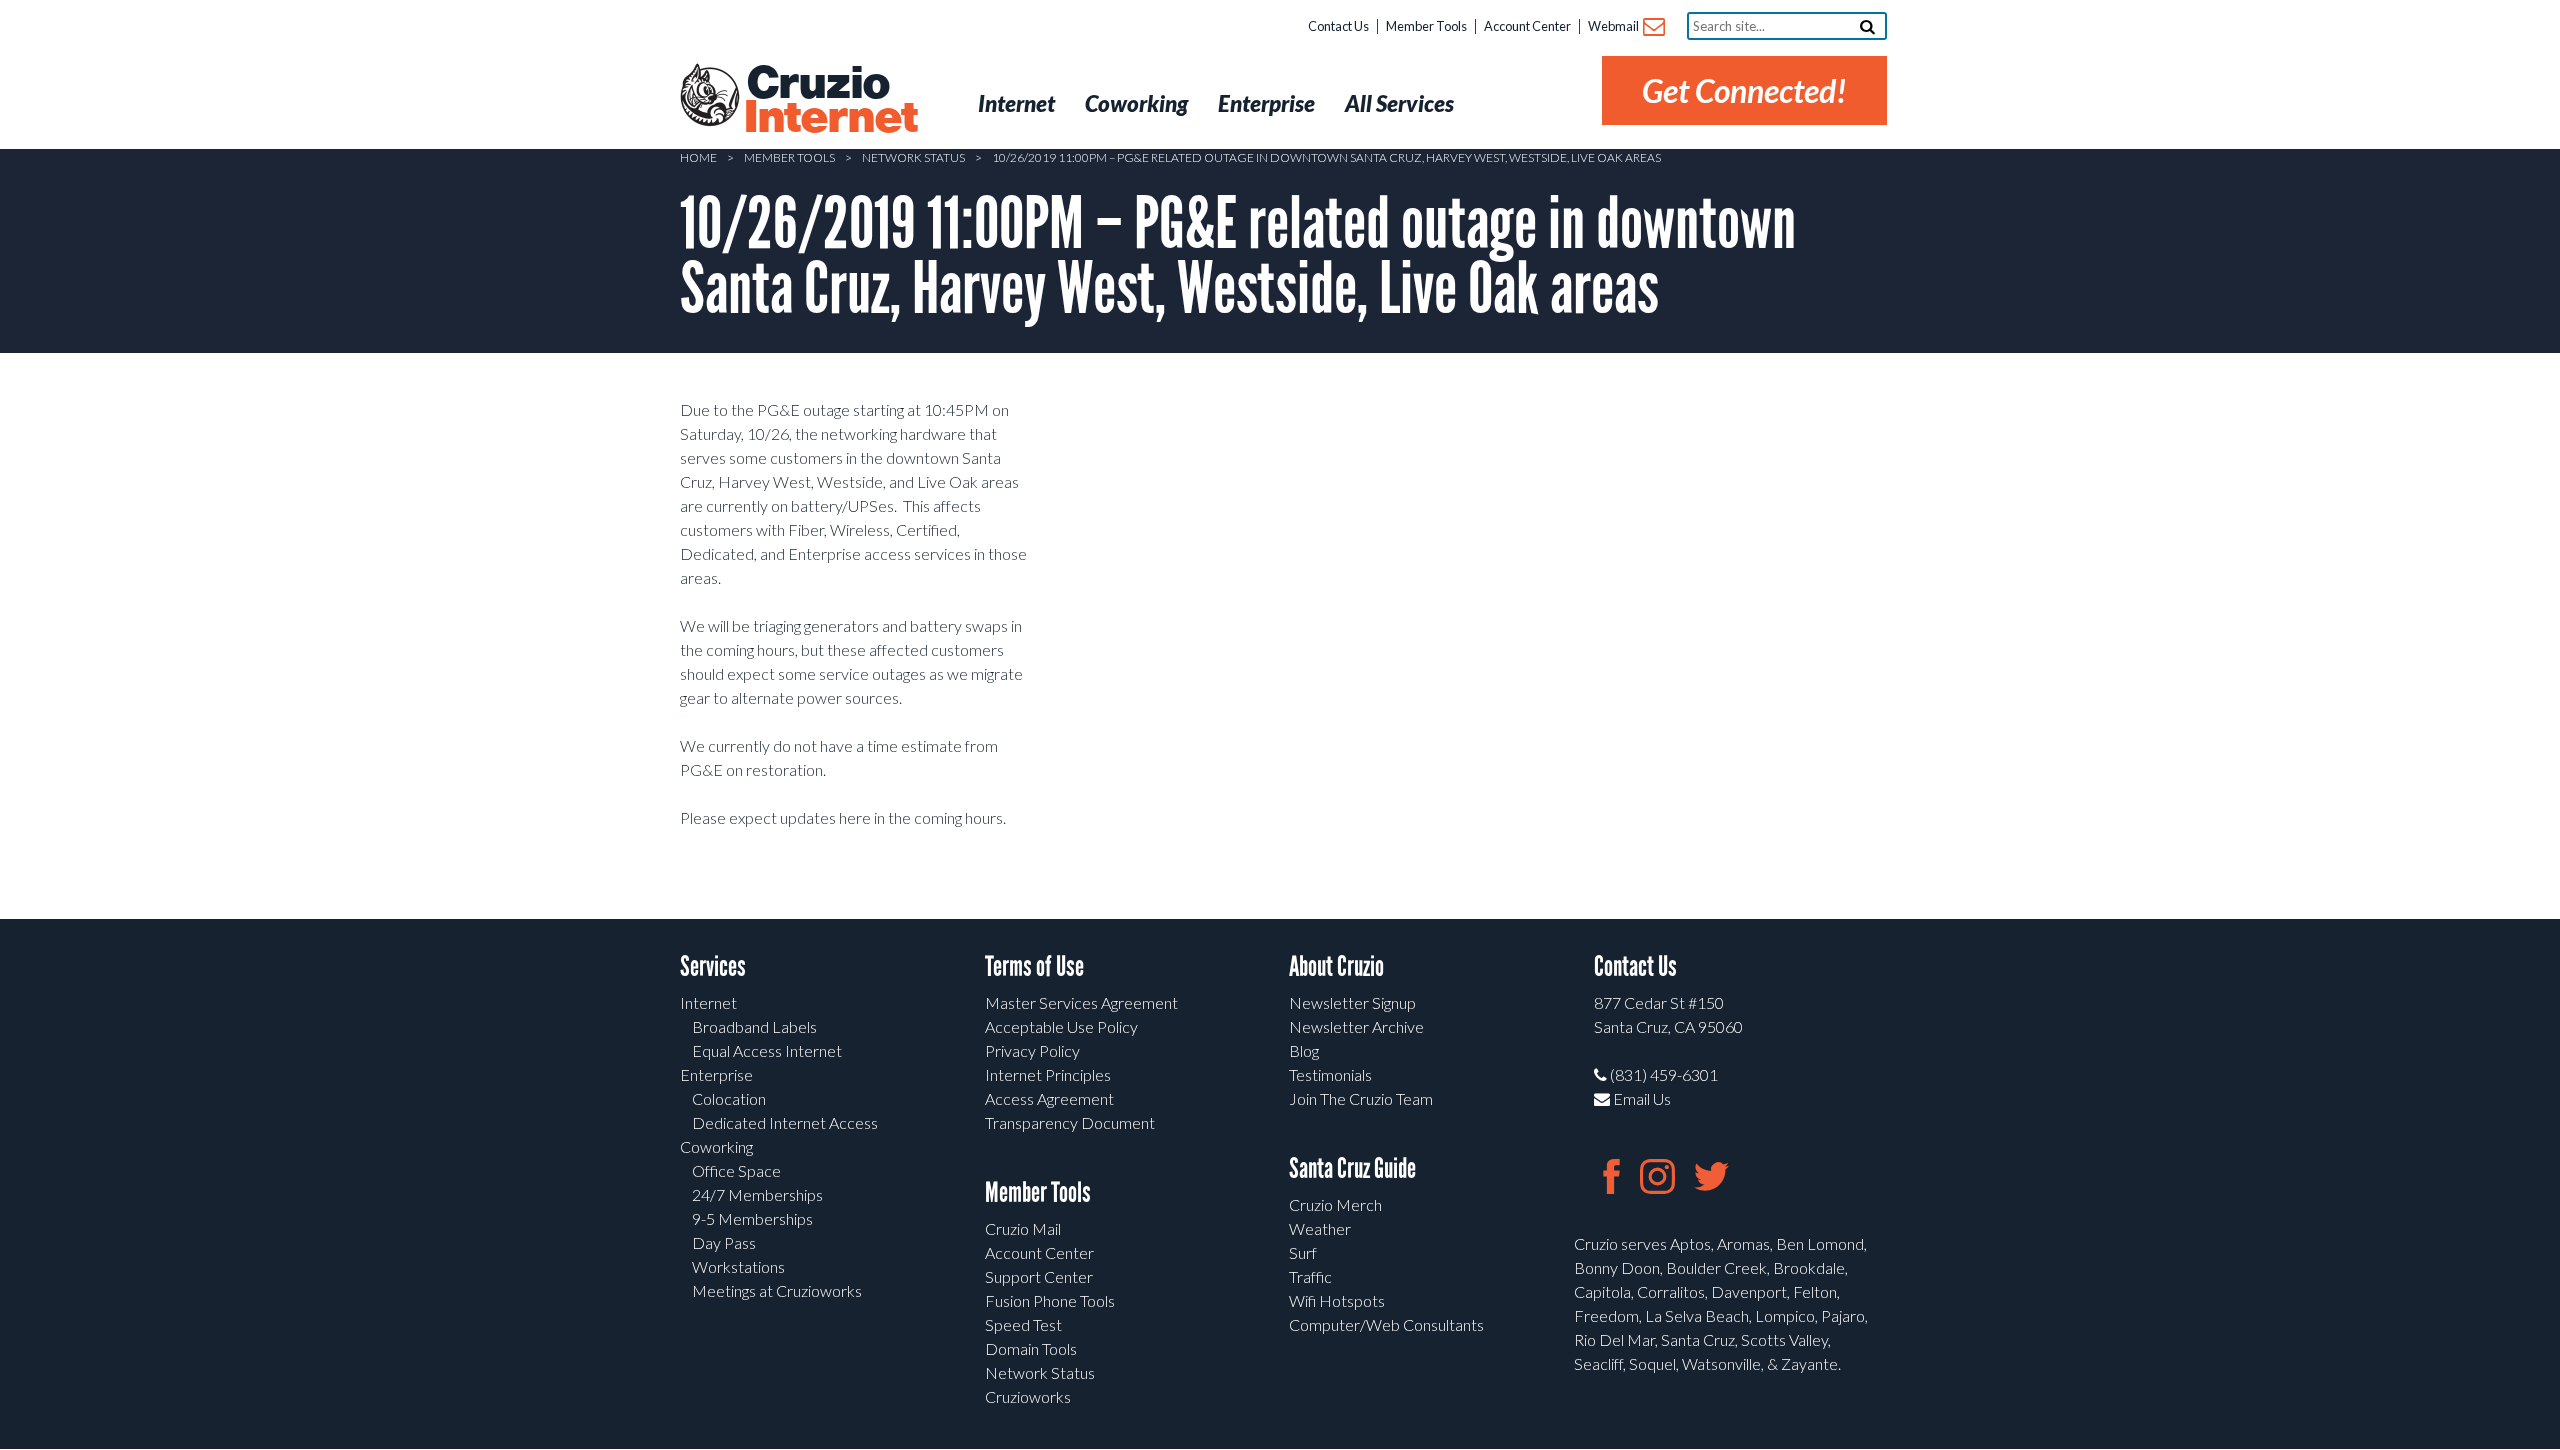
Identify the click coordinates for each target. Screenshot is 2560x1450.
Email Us (1640, 1098)
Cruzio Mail (1023, 1228)
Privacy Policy (1032, 1050)
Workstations (738, 1266)
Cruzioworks (1028, 1396)
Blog (1304, 1050)
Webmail (1614, 26)
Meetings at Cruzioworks (777, 1290)
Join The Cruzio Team (1361, 1098)
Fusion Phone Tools (1050, 1300)
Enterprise (716, 1074)
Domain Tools (1031, 1348)
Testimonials (1330, 1074)
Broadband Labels (754, 1026)
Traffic (1310, 1276)
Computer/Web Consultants (1386, 1324)
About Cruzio (1336, 966)
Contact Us (1338, 26)
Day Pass (724, 1242)
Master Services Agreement (1081, 1002)
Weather (1320, 1228)
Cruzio (830, 101)
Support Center (1039, 1276)
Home (698, 157)
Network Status (913, 157)
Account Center (1527, 26)
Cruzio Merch (1335, 1204)
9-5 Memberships (752, 1218)
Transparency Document (1070, 1122)
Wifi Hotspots (1337, 1300)
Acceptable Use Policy (1061, 1026)
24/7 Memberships (757, 1194)
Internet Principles (1048, 1074)
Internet (708, 1002)
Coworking (716, 1146)
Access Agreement (1049, 1098)
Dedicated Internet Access (785, 1122)
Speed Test (1023, 1324)
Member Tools (1426, 26)
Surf (1303, 1252)
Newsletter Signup (1352, 1002)
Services (713, 966)
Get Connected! (1744, 90)
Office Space (736, 1170)
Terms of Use (1034, 966)
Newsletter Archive (1356, 1026)
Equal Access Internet (767, 1050)
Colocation (729, 1098)
